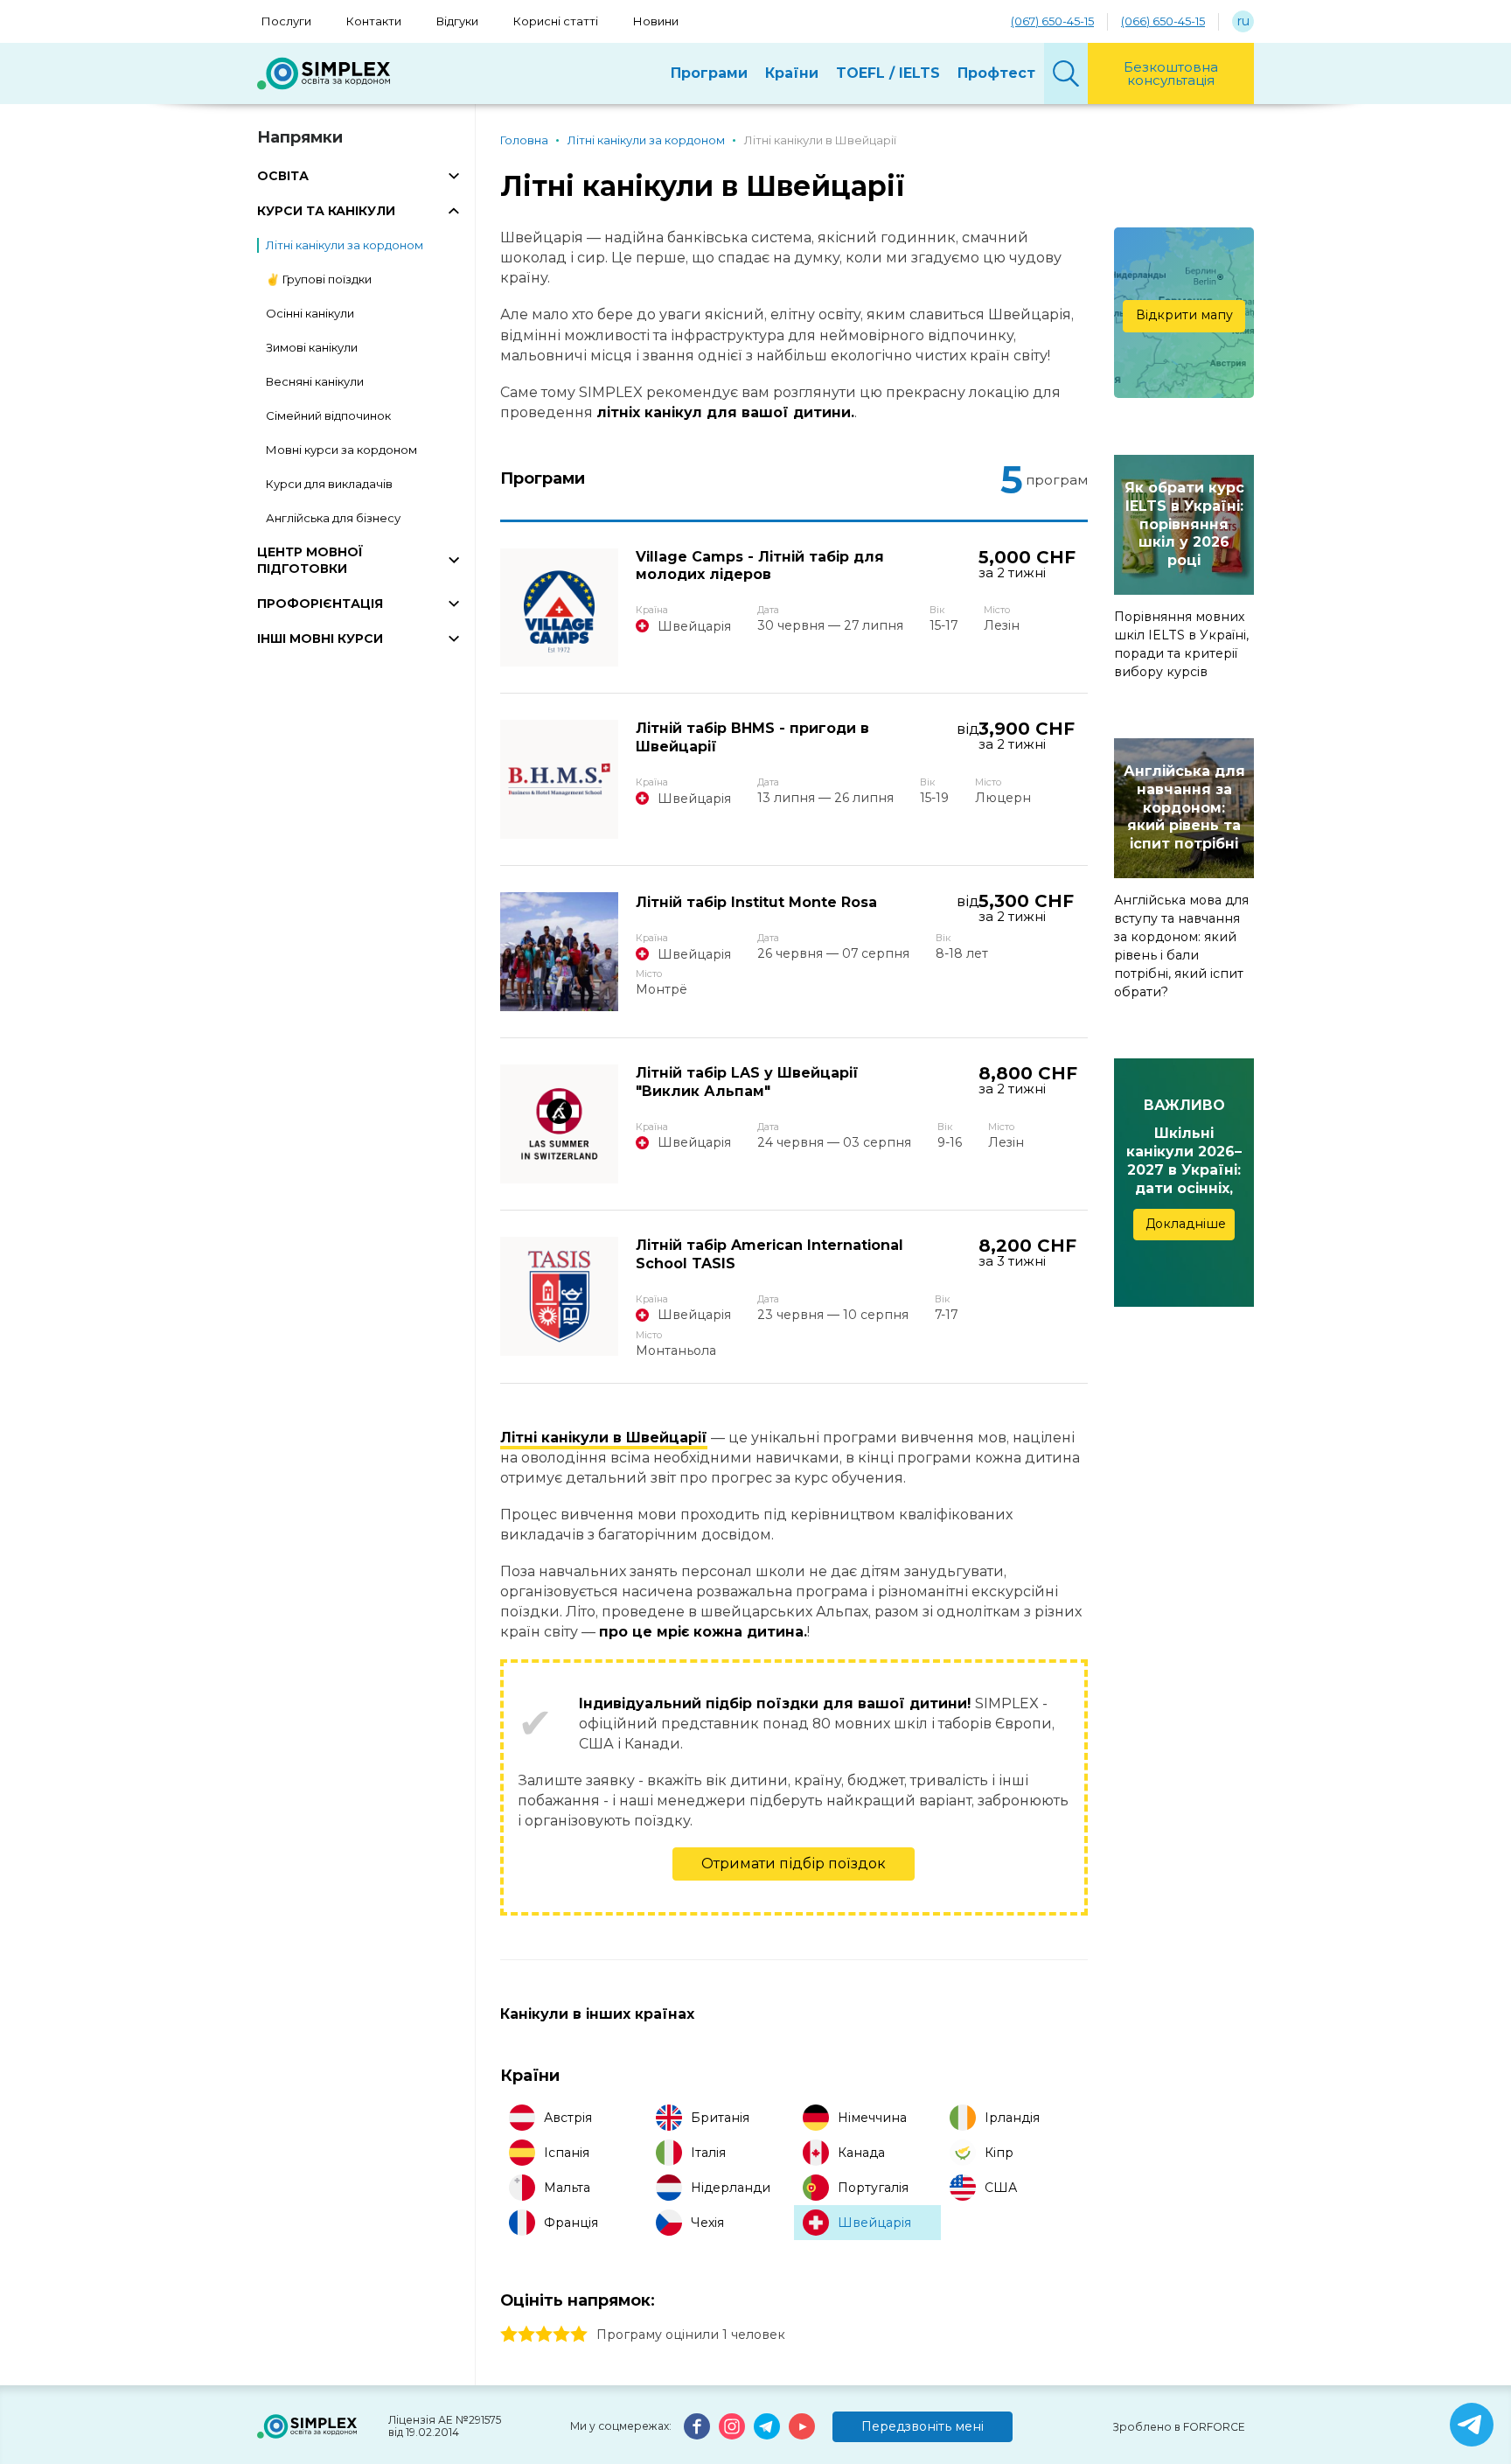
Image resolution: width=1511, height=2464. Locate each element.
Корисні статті (556, 21)
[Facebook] (697, 2426)
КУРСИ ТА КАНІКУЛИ (326, 211)
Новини (656, 21)
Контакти (374, 21)
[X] (1472, 2425)
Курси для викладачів (329, 484)
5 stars (579, 2335)
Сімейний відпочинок (328, 415)
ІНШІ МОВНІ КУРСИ (320, 639)
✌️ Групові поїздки (319, 279)
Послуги (286, 21)
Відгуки (457, 21)
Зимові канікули (312, 347)
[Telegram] (767, 2426)
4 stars (561, 2335)
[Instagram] (732, 2426)
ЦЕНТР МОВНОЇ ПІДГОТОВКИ (310, 560)
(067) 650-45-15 (1052, 21)
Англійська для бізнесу (333, 518)
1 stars (509, 2335)
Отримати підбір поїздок (794, 1864)
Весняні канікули (315, 381)
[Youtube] (802, 2426)
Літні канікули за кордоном (345, 245)
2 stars (526, 2335)
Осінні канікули (310, 313)
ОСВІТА (283, 176)
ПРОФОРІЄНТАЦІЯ (320, 604)
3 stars (544, 2335)
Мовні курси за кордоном (341, 450)
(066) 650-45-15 (1163, 21)
